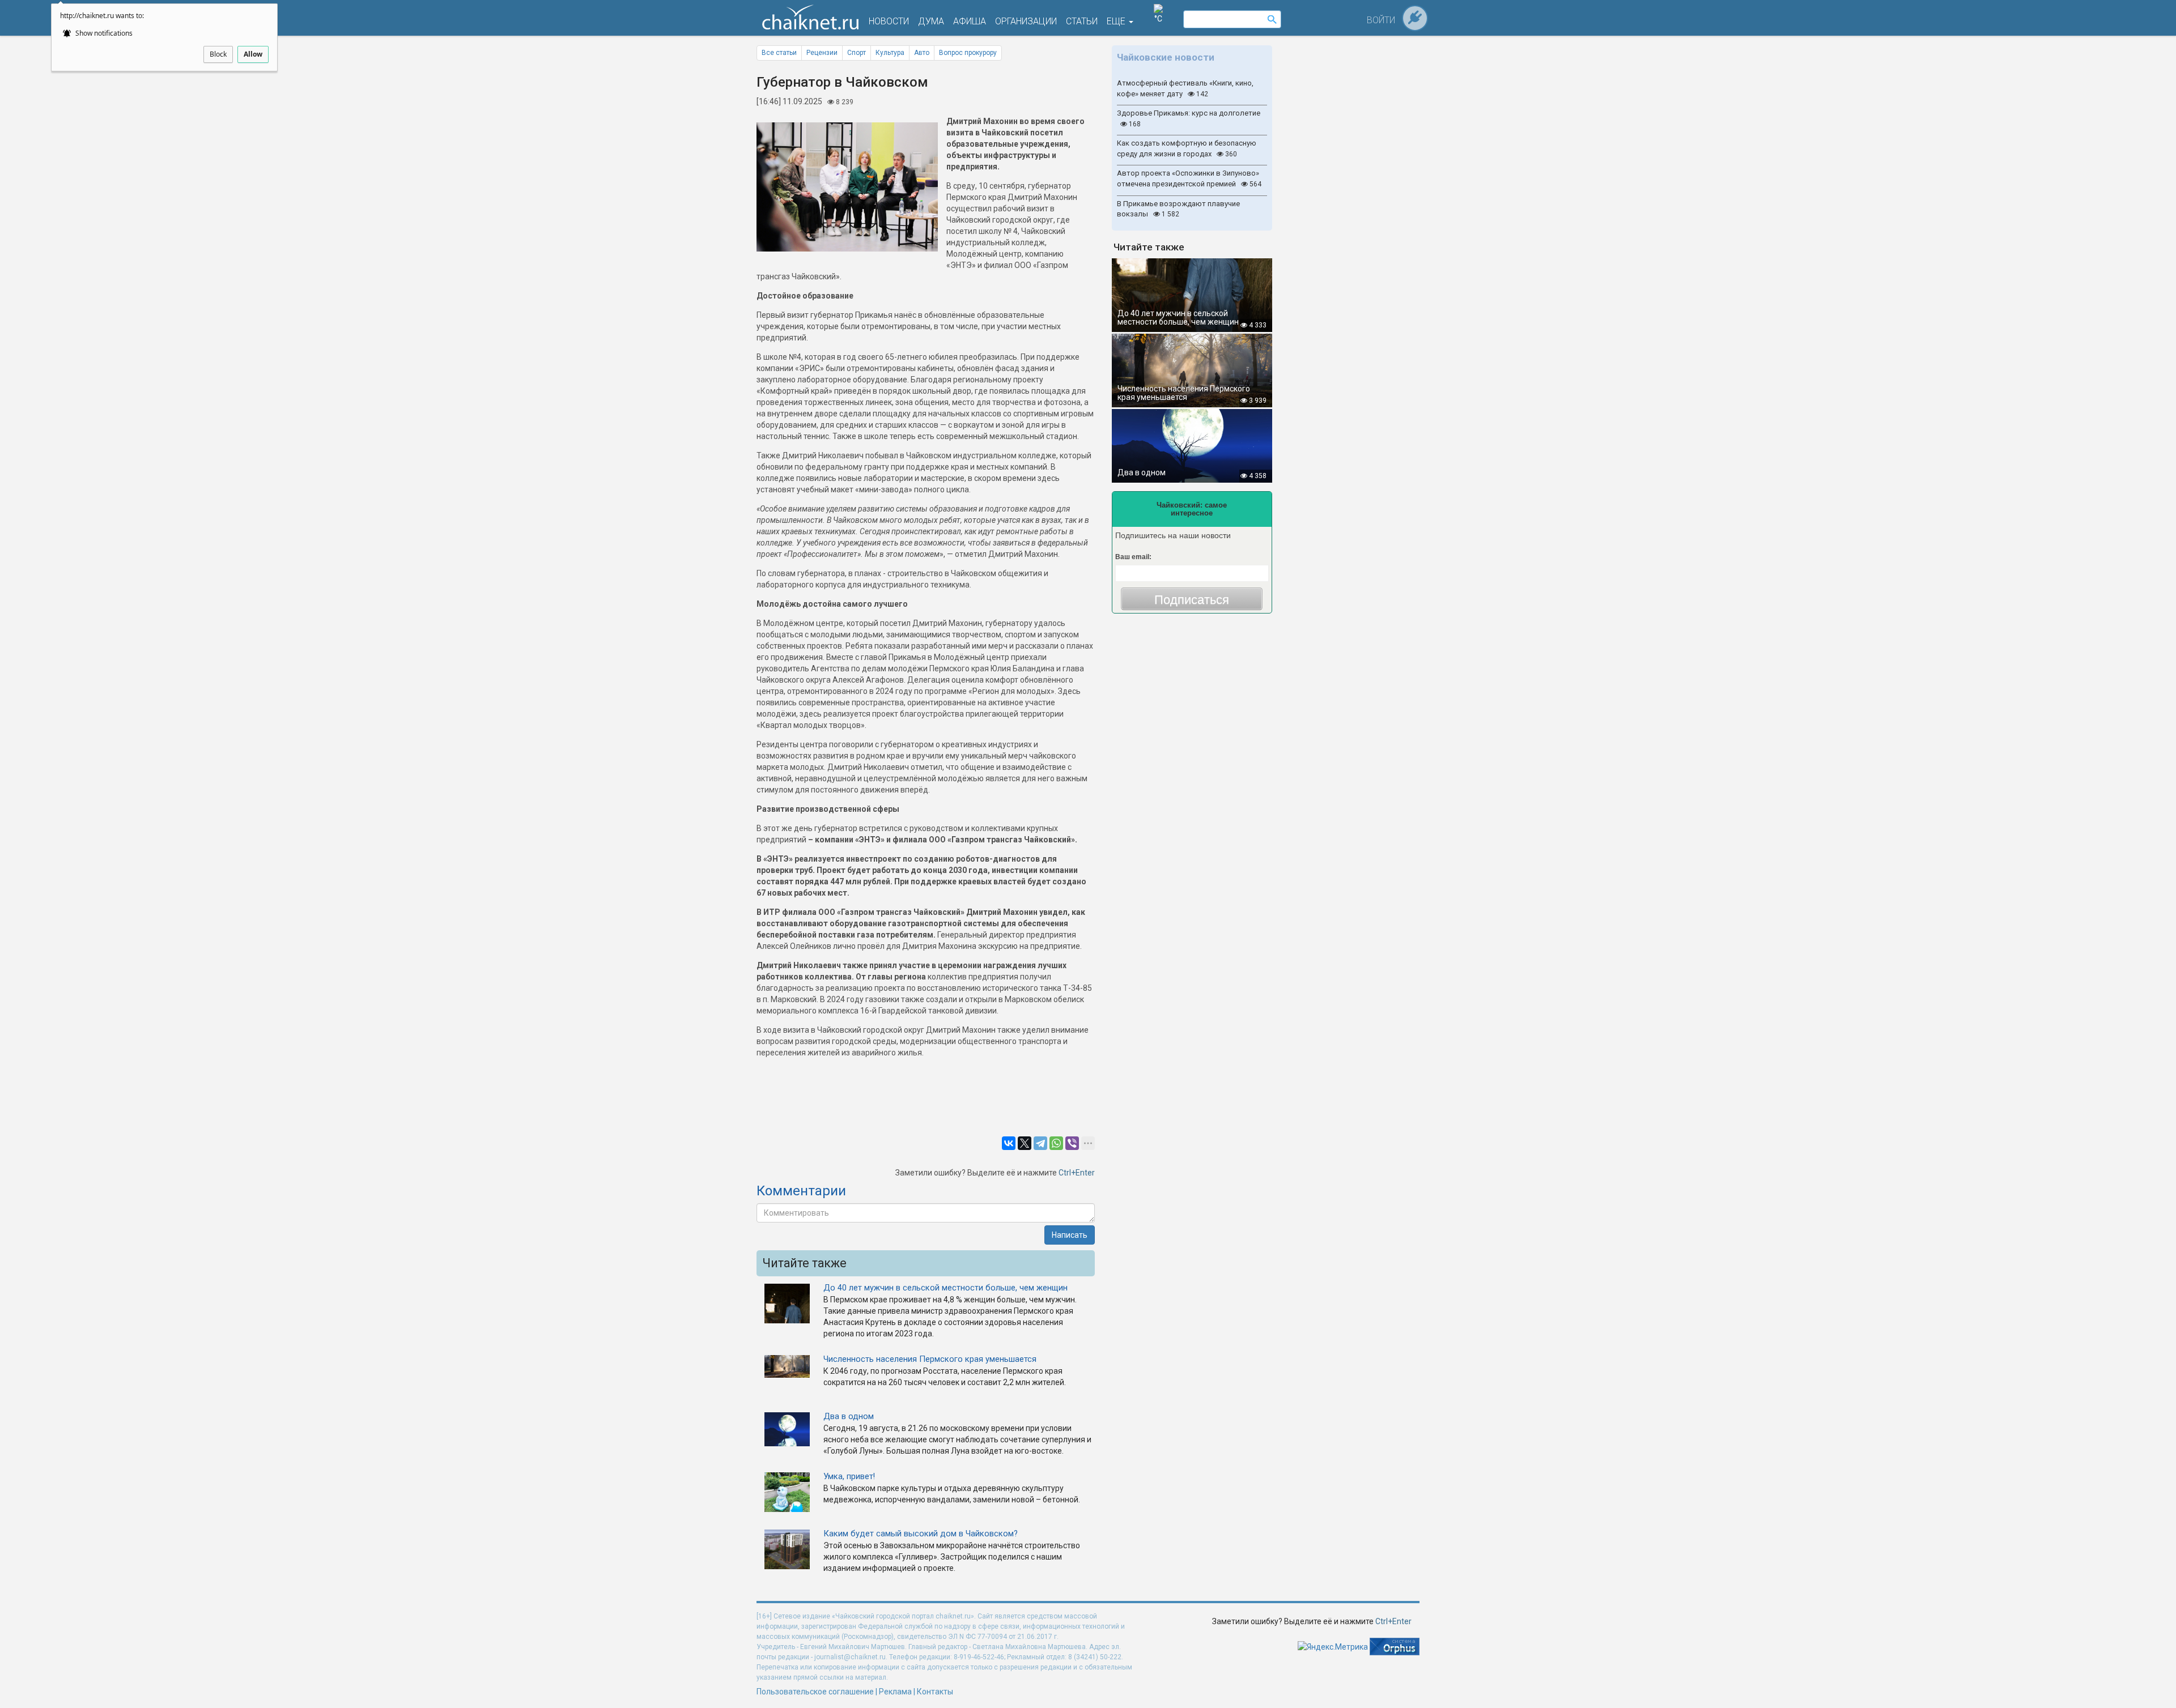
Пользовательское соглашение (815, 1692)
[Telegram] (1040, 1143)
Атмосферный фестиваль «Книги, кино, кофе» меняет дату (1185, 88)
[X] (1025, 1143)
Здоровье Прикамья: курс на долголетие (1189, 118)
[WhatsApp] (1056, 1143)
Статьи (1082, 21)
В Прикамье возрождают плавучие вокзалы (1178, 209)
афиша (970, 21)
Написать (1070, 1235)
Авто (922, 53)
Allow (253, 54)
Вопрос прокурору (968, 53)
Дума (931, 21)
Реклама (895, 1692)
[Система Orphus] (1395, 1646)
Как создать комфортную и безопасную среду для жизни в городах (1187, 148)
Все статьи (779, 53)
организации (1026, 21)
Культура (890, 53)
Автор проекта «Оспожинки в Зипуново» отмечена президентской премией (1189, 178)
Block (218, 54)
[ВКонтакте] (1009, 1143)
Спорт (857, 53)
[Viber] (1072, 1143)
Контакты (935, 1692)
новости (889, 21)
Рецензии (822, 53)
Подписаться (1192, 600)
